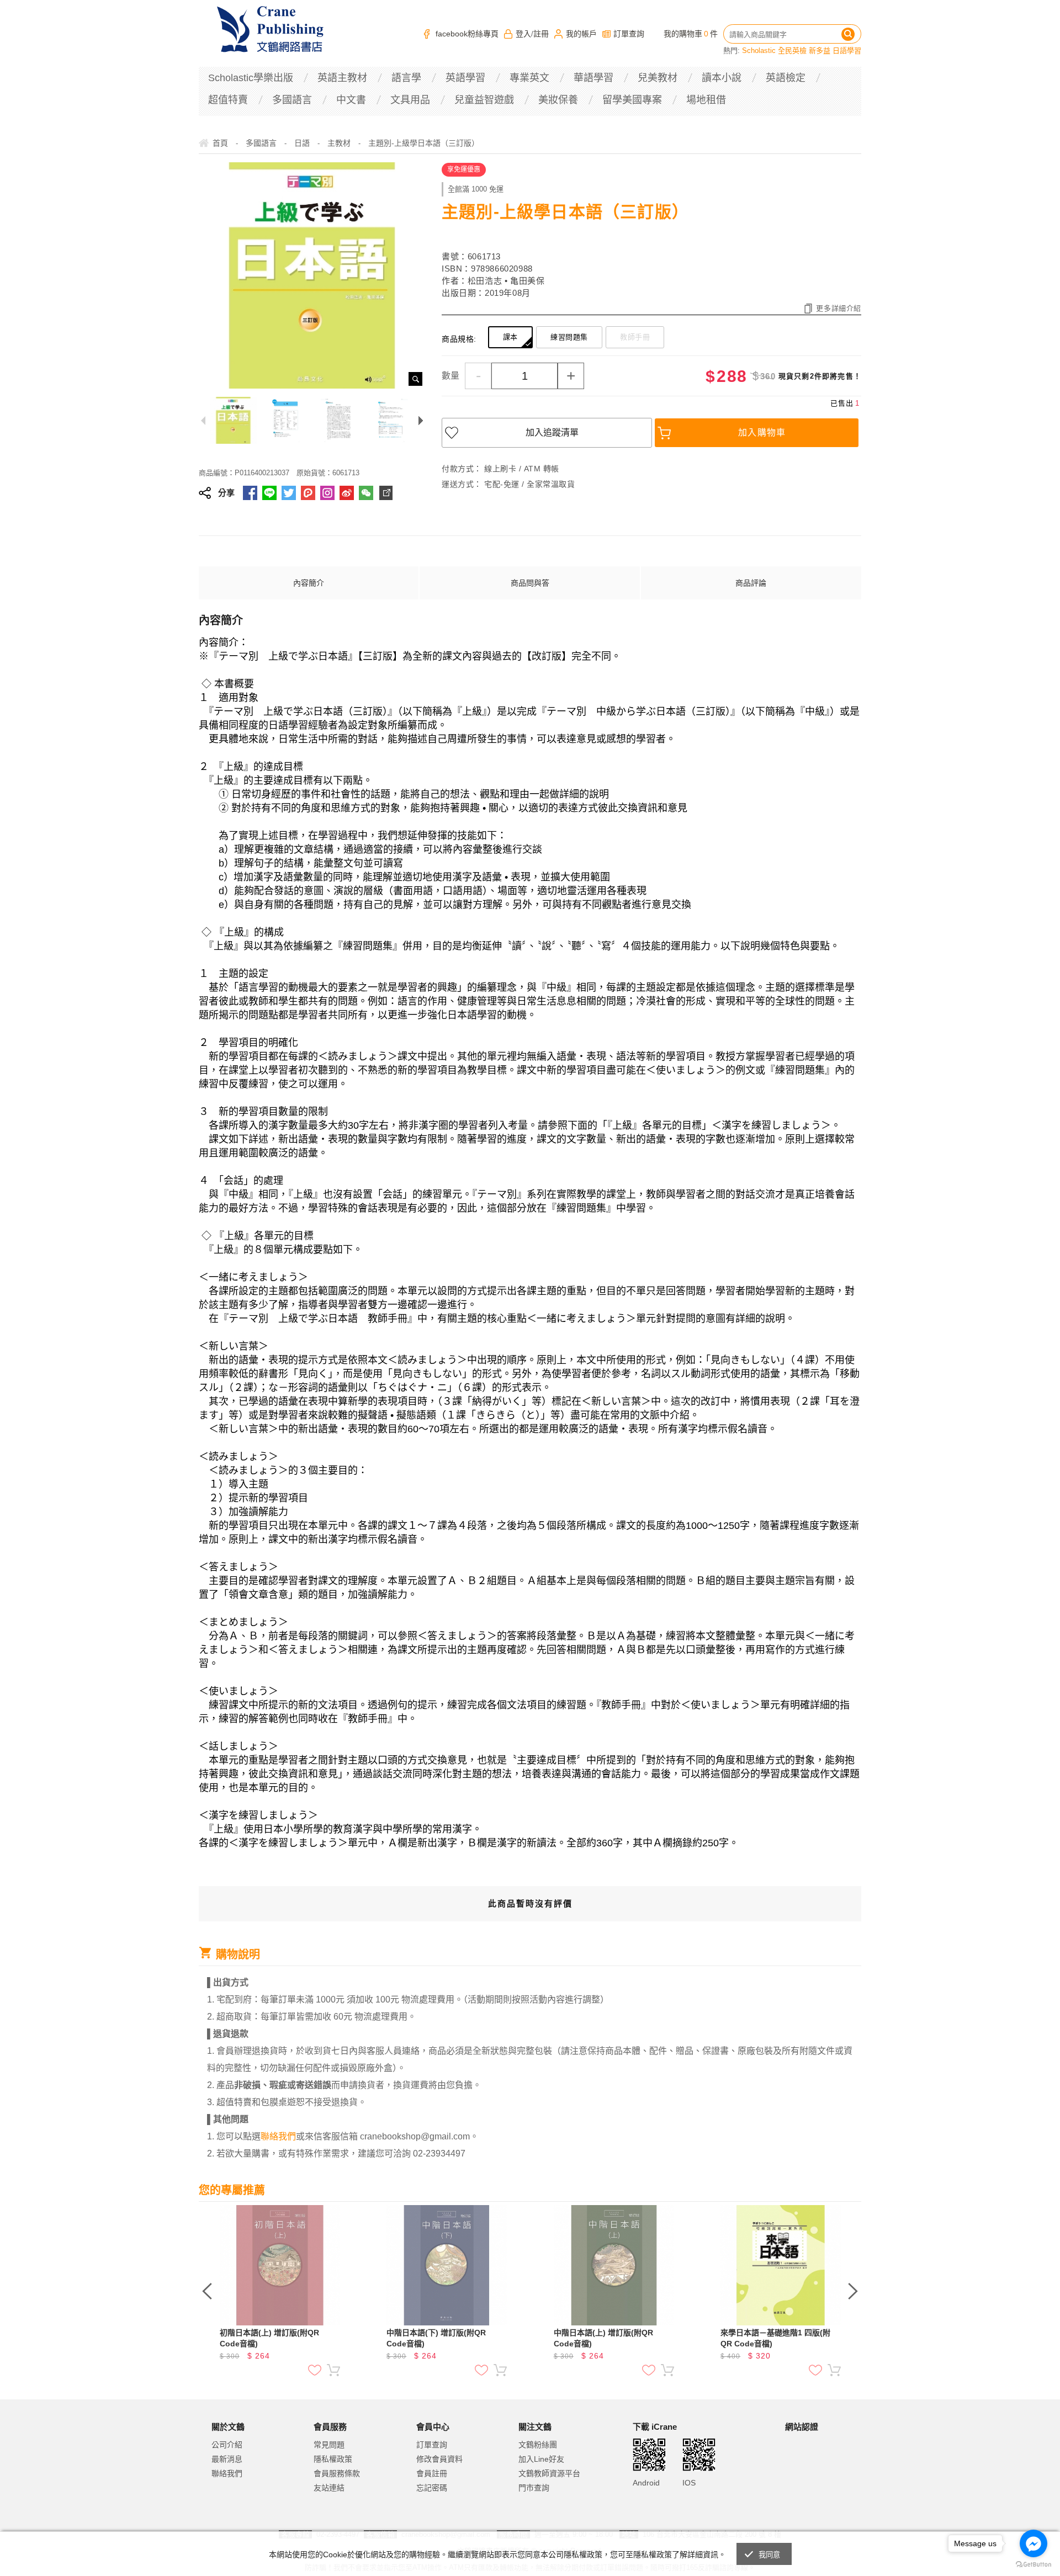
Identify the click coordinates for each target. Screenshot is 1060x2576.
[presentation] (207, 2291)
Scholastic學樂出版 (251, 78)
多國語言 (292, 100)
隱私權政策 (333, 2459)
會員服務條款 (337, 2473)
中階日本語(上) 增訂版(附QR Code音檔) (603, 2338)
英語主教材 (342, 78)
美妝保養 (558, 100)
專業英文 (529, 78)
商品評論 (751, 583)
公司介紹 (227, 2445)
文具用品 (410, 100)
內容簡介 (309, 583)
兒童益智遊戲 (484, 100)
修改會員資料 (439, 2459)
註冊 (541, 34)
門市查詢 (534, 2488)
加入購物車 (762, 432)
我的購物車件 (691, 34)
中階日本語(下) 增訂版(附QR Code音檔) (436, 2338)
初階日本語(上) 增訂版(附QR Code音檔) (269, 2338)
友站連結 (329, 2488)
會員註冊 (432, 2473)
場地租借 (706, 100)
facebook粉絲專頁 (467, 34)
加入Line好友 (541, 2459)
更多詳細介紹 (839, 308)
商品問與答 (530, 583)
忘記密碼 (432, 2488)
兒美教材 (658, 78)
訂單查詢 (629, 34)
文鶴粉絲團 (538, 2445)
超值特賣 (228, 100)
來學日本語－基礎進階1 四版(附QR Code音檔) (775, 2338)
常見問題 (329, 2445)
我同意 (770, 2555)
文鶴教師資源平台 (549, 2473)
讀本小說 (722, 78)
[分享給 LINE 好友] (269, 493)
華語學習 (593, 78)
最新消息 (227, 2459)
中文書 (351, 100)
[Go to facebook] (1033, 2543)
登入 (523, 34)
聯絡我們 (227, 2473)
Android (646, 2483)
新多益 (820, 51)
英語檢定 (786, 78)
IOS (689, 2483)
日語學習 (847, 51)
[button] (813, 2473)
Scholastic (759, 51)
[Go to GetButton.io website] (1033, 2565)
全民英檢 (792, 51)
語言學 (406, 78)
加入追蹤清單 (552, 432)
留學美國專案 (632, 100)
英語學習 (465, 78)
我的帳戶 (581, 34)
